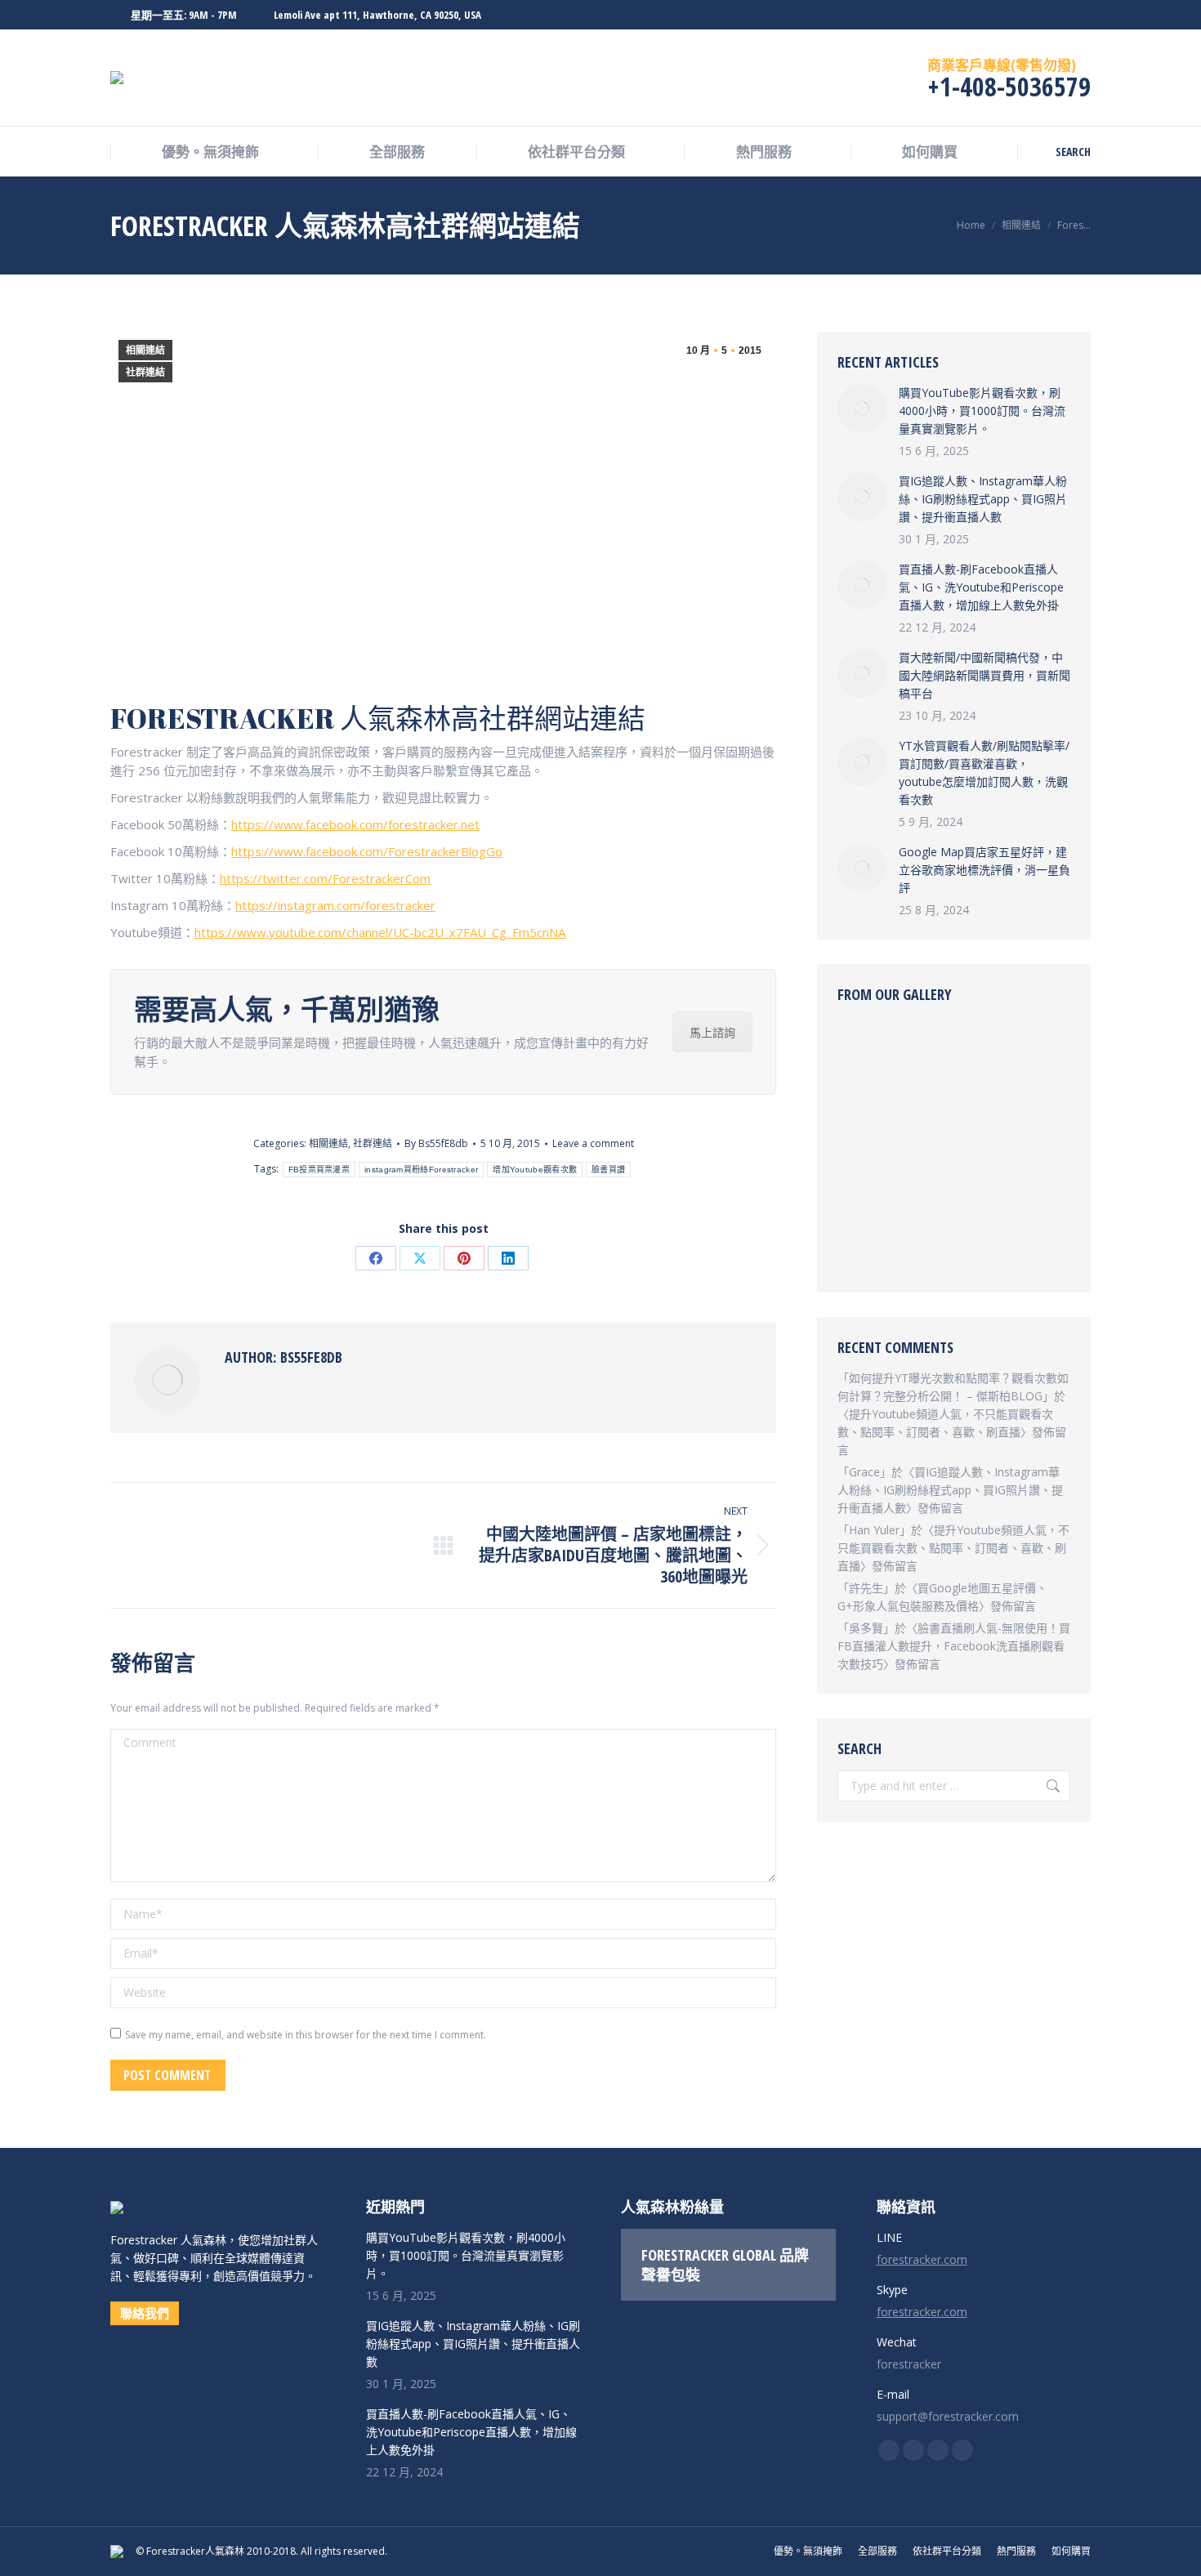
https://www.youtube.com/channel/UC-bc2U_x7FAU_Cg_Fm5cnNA (380, 932)
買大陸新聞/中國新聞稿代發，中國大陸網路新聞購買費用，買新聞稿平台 (984, 675)
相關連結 (145, 350)
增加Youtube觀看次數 (535, 1170)
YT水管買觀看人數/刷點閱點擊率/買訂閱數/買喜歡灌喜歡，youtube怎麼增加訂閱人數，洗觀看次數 (984, 772)
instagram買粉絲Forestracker (421, 1170)
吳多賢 (866, 1628)
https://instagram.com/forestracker (335, 905)
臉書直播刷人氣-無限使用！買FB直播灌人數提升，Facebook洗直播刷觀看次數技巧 (954, 1646)
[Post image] (862, 408)
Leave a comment (593, 1143)
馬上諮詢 (712, 1032)
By (436, 1143)
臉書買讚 (608, 1170)
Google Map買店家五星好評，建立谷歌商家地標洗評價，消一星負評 (984, 870)
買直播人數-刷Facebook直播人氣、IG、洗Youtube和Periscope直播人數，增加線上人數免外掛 (981, 587)
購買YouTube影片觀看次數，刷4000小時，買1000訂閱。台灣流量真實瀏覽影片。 (982, 411)
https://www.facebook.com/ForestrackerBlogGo (367, 851)
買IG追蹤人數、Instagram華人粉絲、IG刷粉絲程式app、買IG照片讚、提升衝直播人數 (983, 499)
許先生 (866, 1588)
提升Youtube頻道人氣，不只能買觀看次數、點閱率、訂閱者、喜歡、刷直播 (953, 1548)
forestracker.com (922, 2259)
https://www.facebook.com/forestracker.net (355, 824)
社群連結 (145, 373)
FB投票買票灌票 (319, 1170)
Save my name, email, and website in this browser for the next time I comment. (306, 2035)
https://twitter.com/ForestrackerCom (325, 878)
